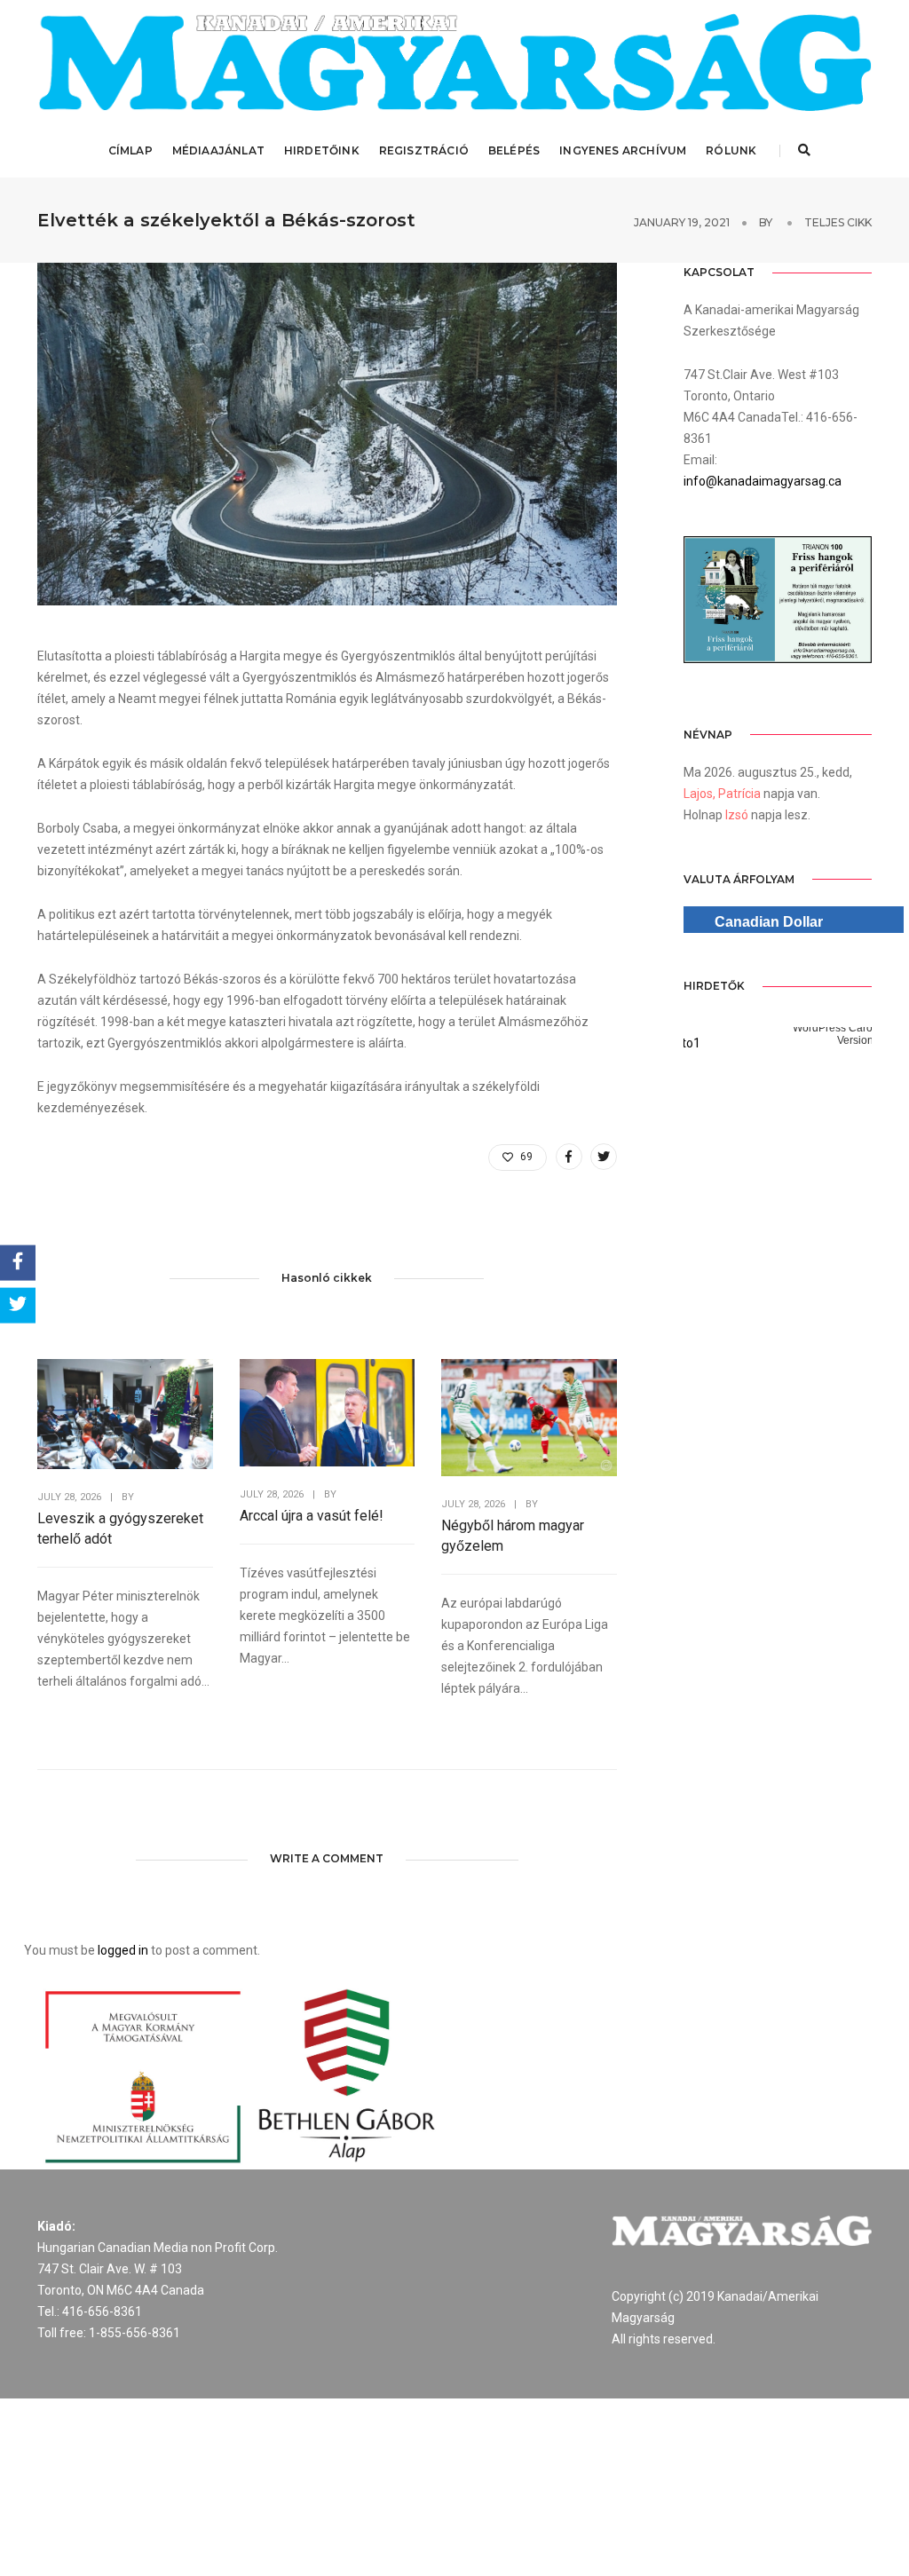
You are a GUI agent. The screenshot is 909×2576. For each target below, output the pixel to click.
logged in (123, 1950)
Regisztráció (424, 150)
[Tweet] (18, 1306)
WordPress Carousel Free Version (775, 1034)
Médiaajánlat (218, 150)
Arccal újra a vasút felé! (312, 1516)
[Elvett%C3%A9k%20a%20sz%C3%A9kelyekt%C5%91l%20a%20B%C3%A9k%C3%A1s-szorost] (569, 1157)
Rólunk (731, 150)
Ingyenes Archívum (623, 150)
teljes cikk (838, 222)
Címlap (130, 150)
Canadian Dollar (769, 922)
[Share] (18, 1263)
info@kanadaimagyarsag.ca (763, 481)
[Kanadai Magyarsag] (454, 62)
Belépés (514, 150)
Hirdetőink (322, 150)
